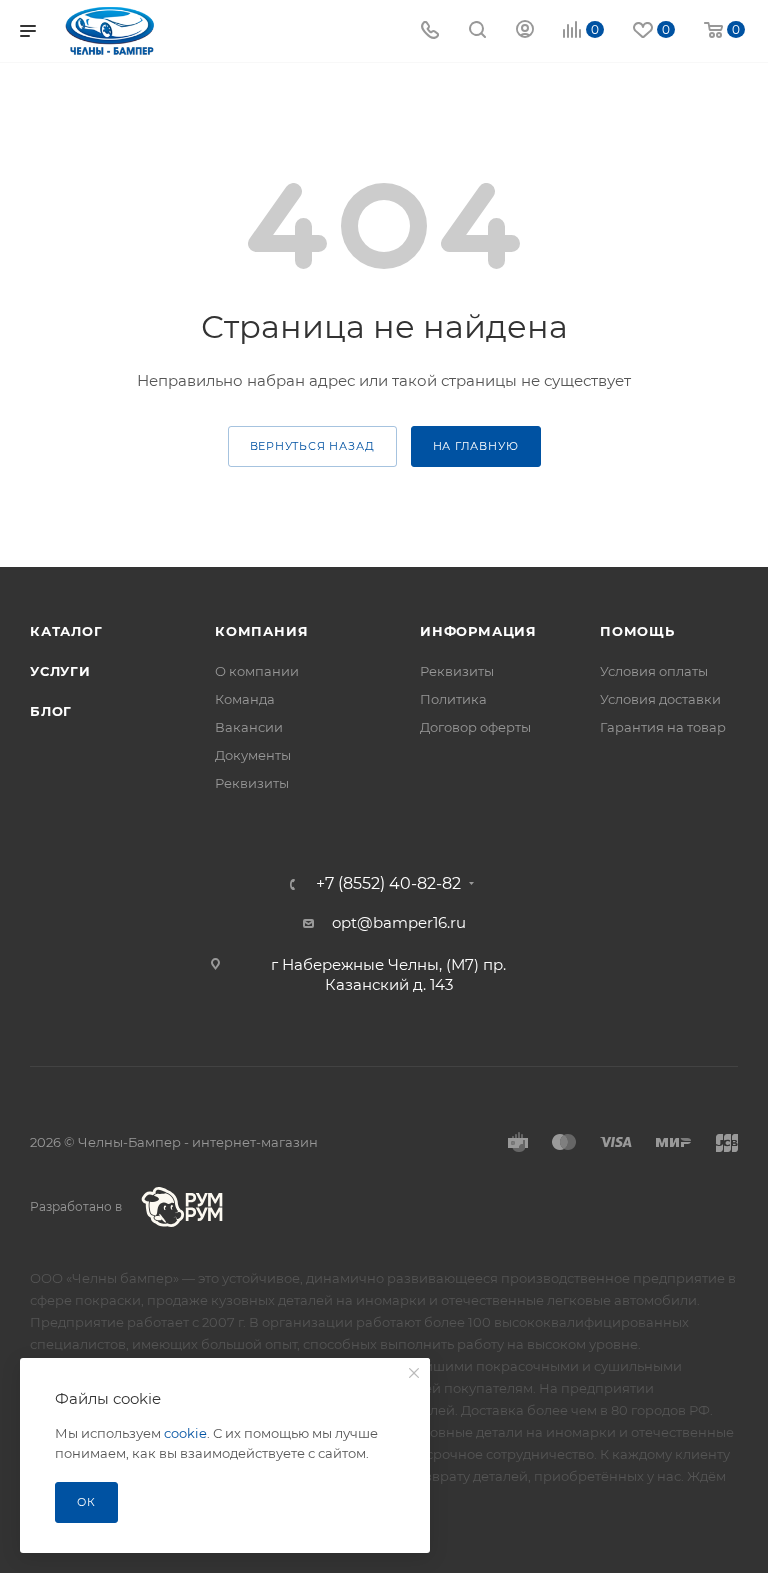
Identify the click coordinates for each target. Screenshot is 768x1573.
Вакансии (249, 727)
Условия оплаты (654, 671)
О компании (257, 671)
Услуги (60, 671)
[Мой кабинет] (525, 31)
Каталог (66, 631)
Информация (478, 631)
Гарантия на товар (663, 727)
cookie (185, 1433)
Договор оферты (475, 727)
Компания (261, 631)
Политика (453, 699)
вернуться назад (312, 446)
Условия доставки (660, 699)
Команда (245, 699)
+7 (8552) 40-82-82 (388, 884)
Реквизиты (252, 783)
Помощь (637, 631)
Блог (51, 711)
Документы (253, 755)
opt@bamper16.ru (399, 922)
